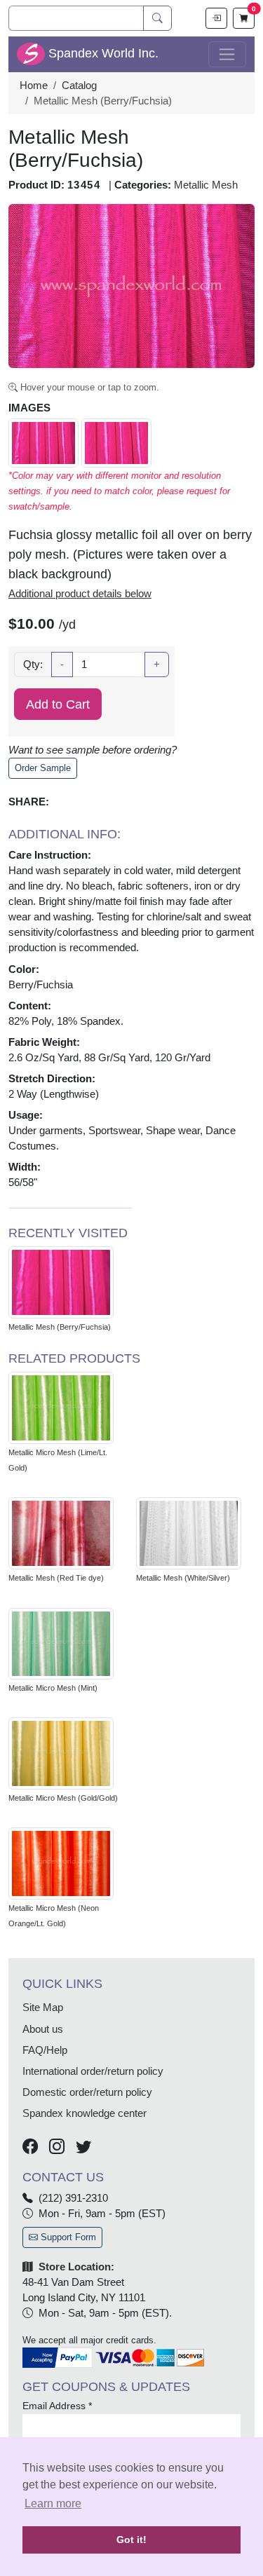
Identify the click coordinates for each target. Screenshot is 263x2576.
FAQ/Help (45, 2050)
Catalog (79, 86)
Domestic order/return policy (87, 2092)
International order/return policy (93, 2071)
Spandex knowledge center (85, 2113)
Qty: (33, 665)
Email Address (57, 2406)
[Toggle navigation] (227, 55)
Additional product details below (80, 594)
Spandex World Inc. (102, 53)
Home (34, 86)
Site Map (43, 2008)
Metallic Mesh (206, 185)
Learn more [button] (53, 2503)
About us (43, 2029)
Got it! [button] (131, 2540)
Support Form (67, 2237)
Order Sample (43, 768)
